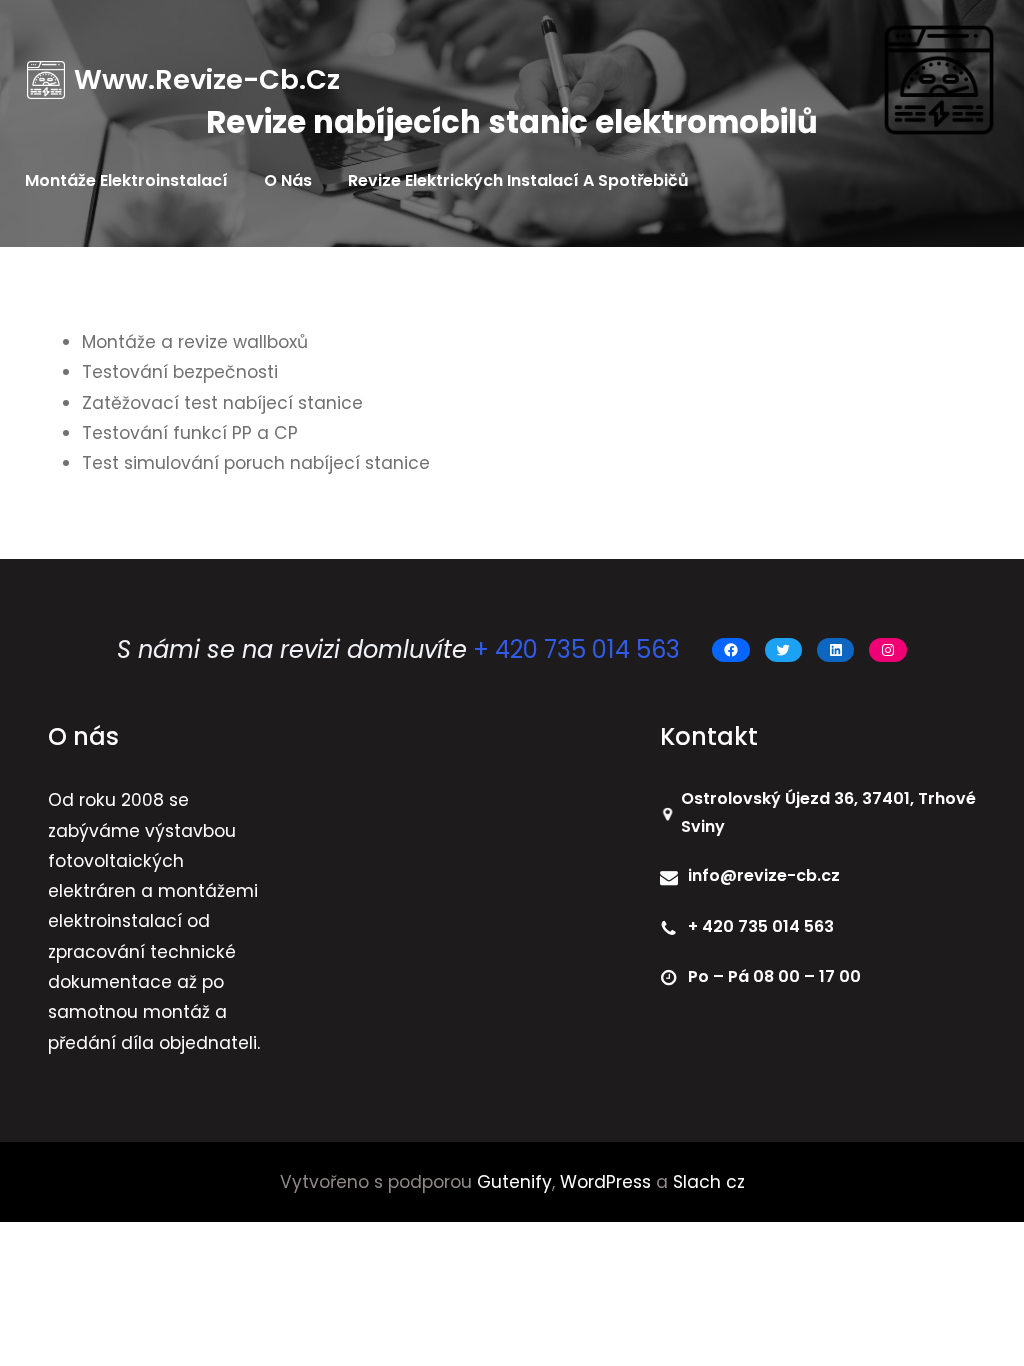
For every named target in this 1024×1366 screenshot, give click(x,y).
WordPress (605, 1182)
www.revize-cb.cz (207, 79)
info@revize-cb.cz (764, 875)
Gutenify (514, 1182)
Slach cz (706, 1182)
